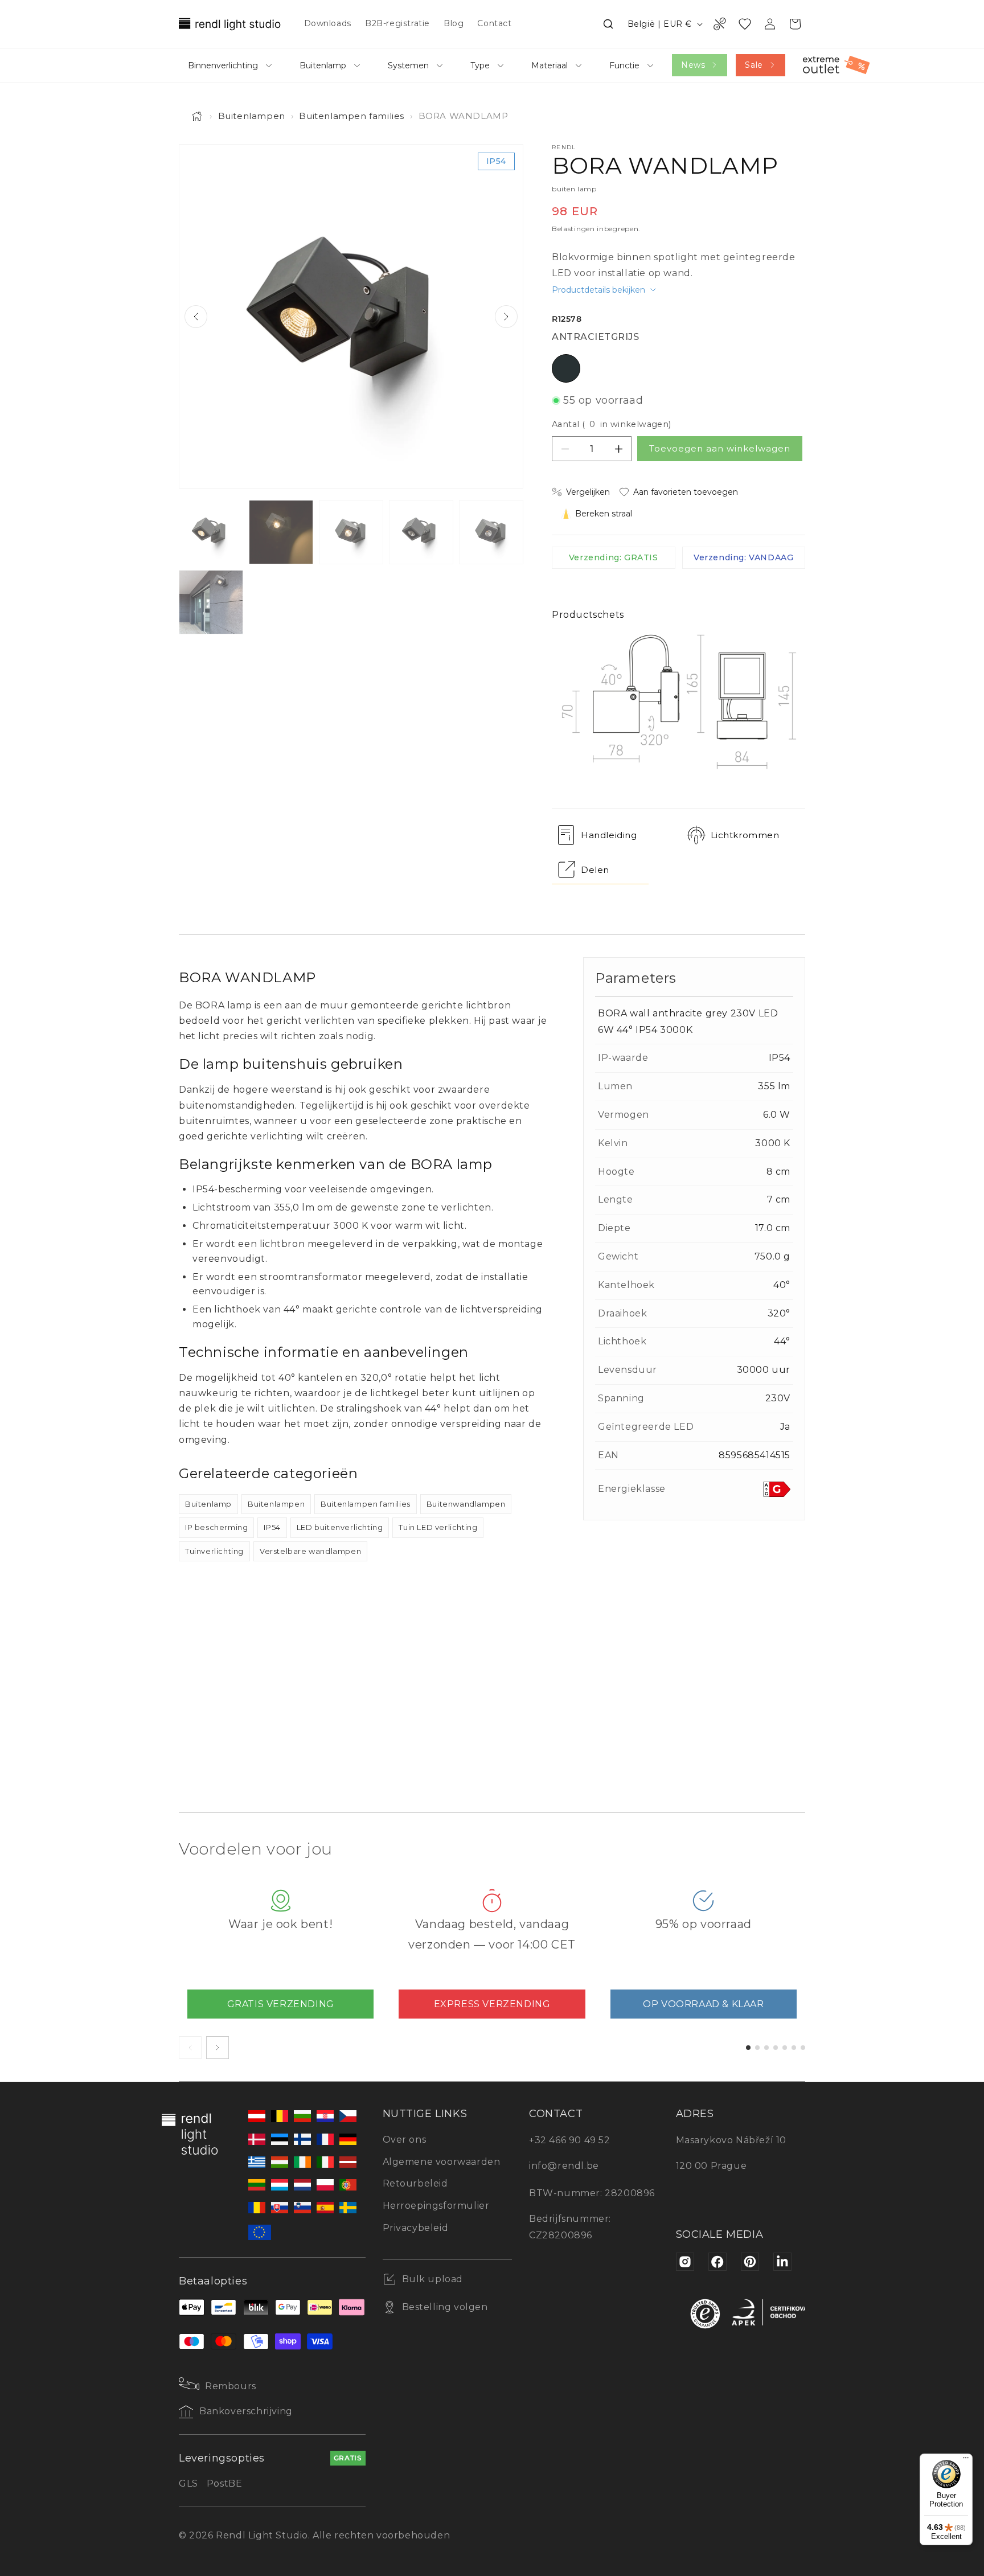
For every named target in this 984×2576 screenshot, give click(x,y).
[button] (608, 24)
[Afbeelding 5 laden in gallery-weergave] (491, 532)
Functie (624, 65)
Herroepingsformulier (436, 2206)
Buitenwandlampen (466, 1504)
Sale (754, 65)
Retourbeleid (415, 2183)
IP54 (272, 1527)
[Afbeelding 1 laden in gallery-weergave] (211, 532)
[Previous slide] (196, 317)
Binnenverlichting (223, 65)
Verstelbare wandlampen (310, 1551)
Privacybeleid (416, 2228)
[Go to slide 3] (766, 2048)
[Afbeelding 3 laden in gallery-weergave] (351, 532)
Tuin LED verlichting (438, 1527)
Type (480, 65)
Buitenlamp (323, 65)
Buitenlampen (252, 116)
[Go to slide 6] (794, 2048)
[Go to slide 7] (803, 2048)
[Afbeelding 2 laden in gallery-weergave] (281, 532)
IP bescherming (216, 1527)
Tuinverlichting (214, 1551)
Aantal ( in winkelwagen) (612, 424)
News (693, 65)
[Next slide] (506, 317)
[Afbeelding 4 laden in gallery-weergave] (421, 532)
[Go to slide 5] (785, 2048)
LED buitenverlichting (340, 1527)
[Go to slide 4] (776, 2048)
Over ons (405, 2140)
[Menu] (966, 2460)
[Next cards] (218, 2048)
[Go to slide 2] (757, 2048)
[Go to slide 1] (748, 2048)
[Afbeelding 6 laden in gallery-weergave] (211, 602)
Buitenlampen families (352, 116)
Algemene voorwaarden (442, 2162)
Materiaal (550, 65)
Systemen (408, 65)
